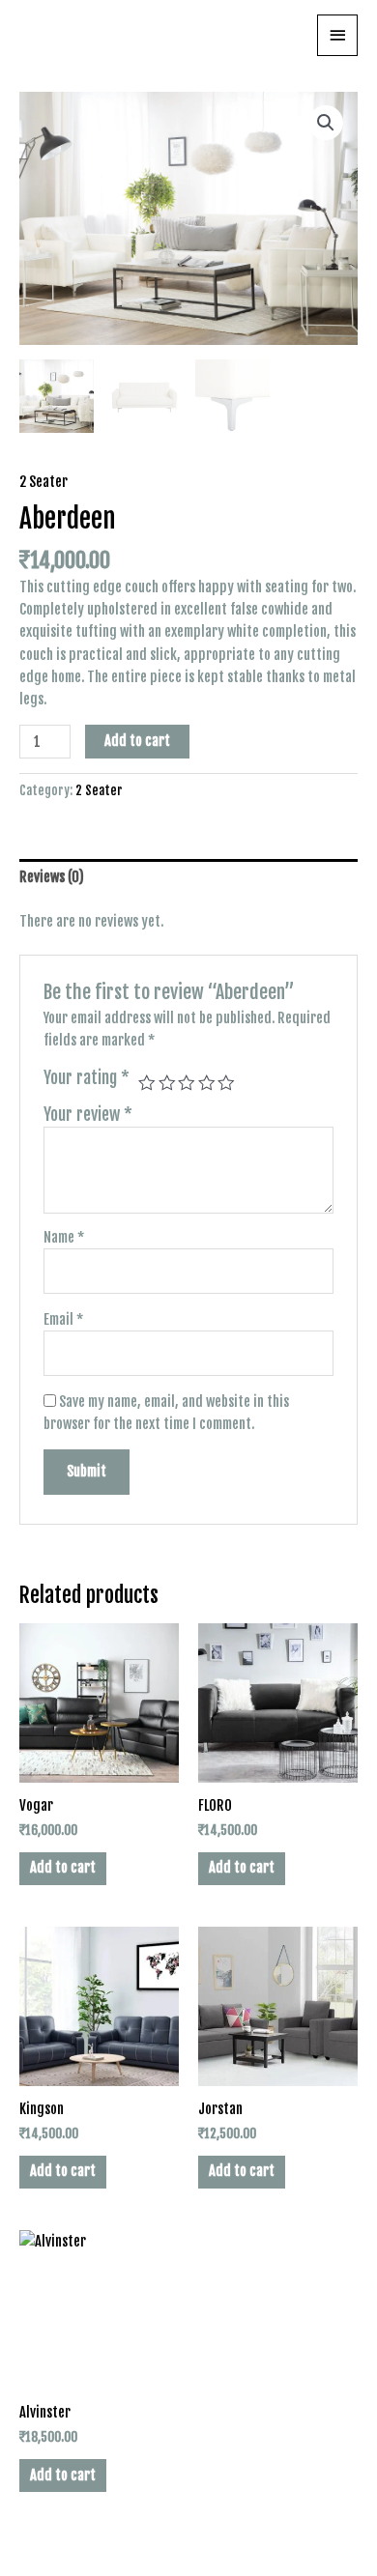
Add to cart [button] (63, 1867)
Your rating (87, 1077)
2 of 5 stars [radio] (167, 1083)
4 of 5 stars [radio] (207, 1083)
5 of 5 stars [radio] (226, 1083)
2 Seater (43, 482)
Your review (88, 1114)
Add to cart (137, 741)
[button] (326, 123)
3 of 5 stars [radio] (187, 1083)
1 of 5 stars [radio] (147, 1083)
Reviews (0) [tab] (52, 877)
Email (63, 1319)
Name (64, 1237)
